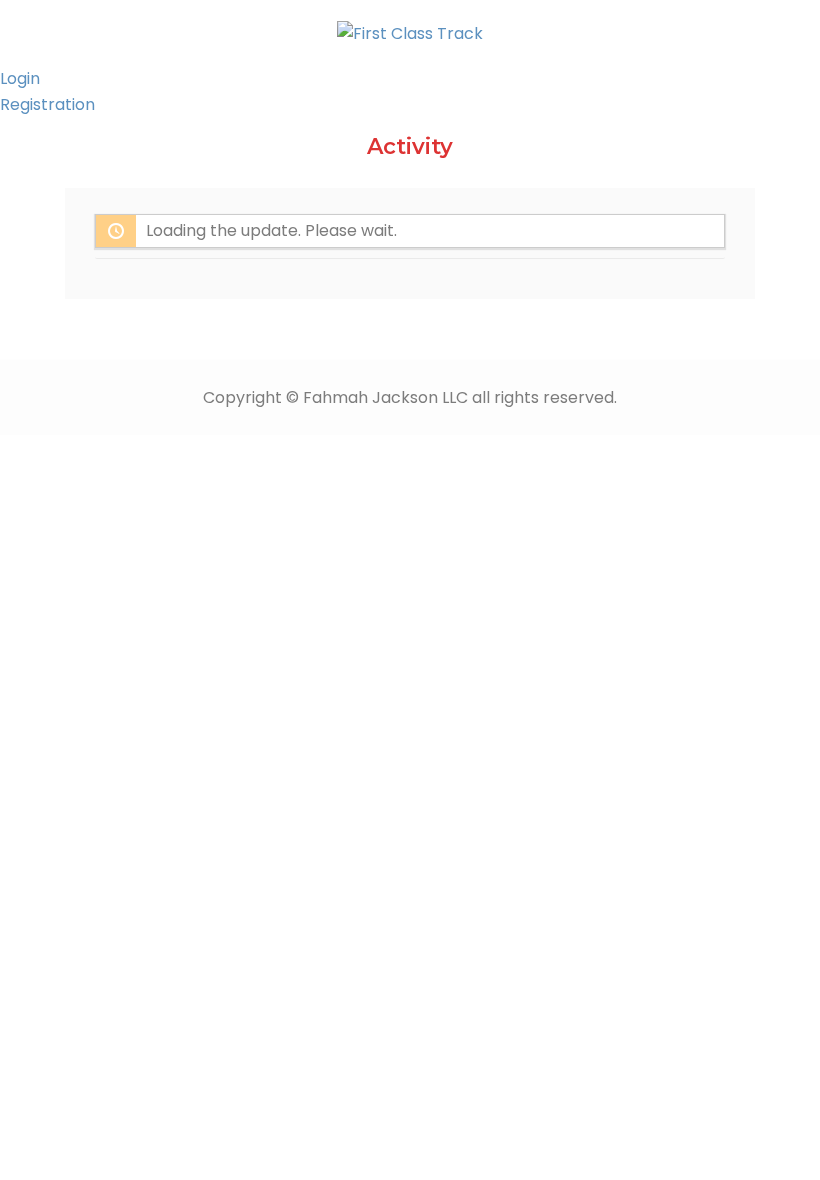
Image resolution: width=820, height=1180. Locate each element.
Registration (47, 104)
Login (20, 78)
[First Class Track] (410, 32)
